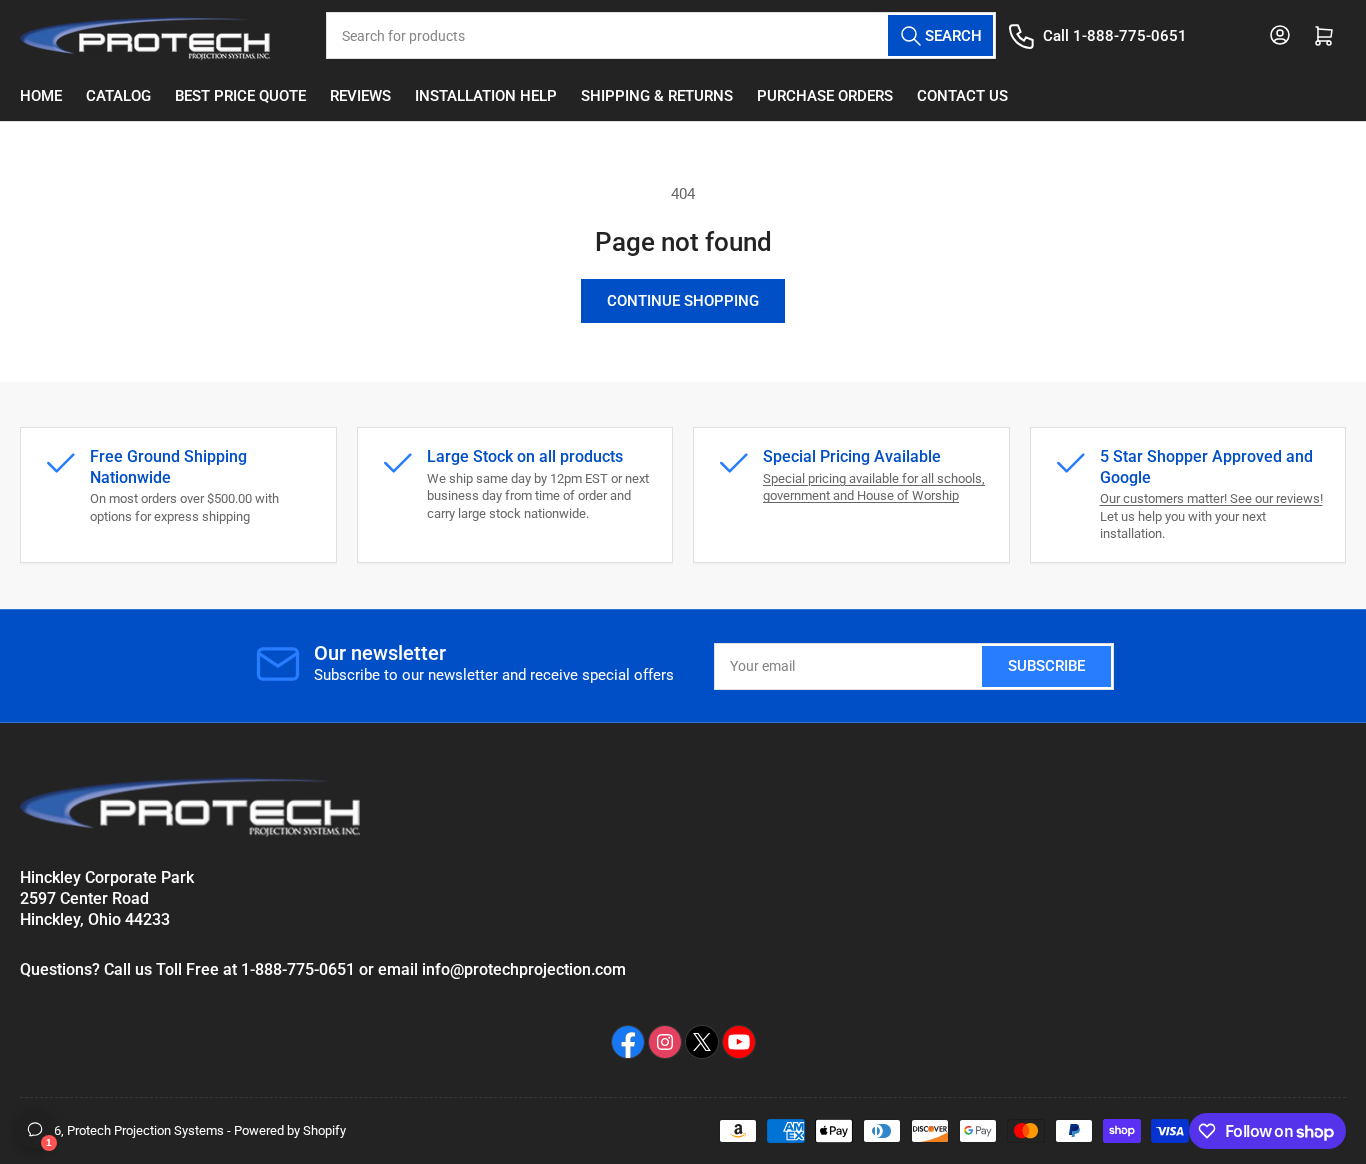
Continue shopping (683, 301)
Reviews (360, 96)
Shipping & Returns (657, 96)
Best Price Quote (240, 96)
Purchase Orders (825, 96)
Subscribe (1046, 666)
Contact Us (962, 96)
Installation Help (486, 96)
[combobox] (660, 35)
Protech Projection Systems (145, 1130)
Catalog (118, 96)
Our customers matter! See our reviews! (1211, 498)
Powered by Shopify (290, 1130)
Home (41, 96)
